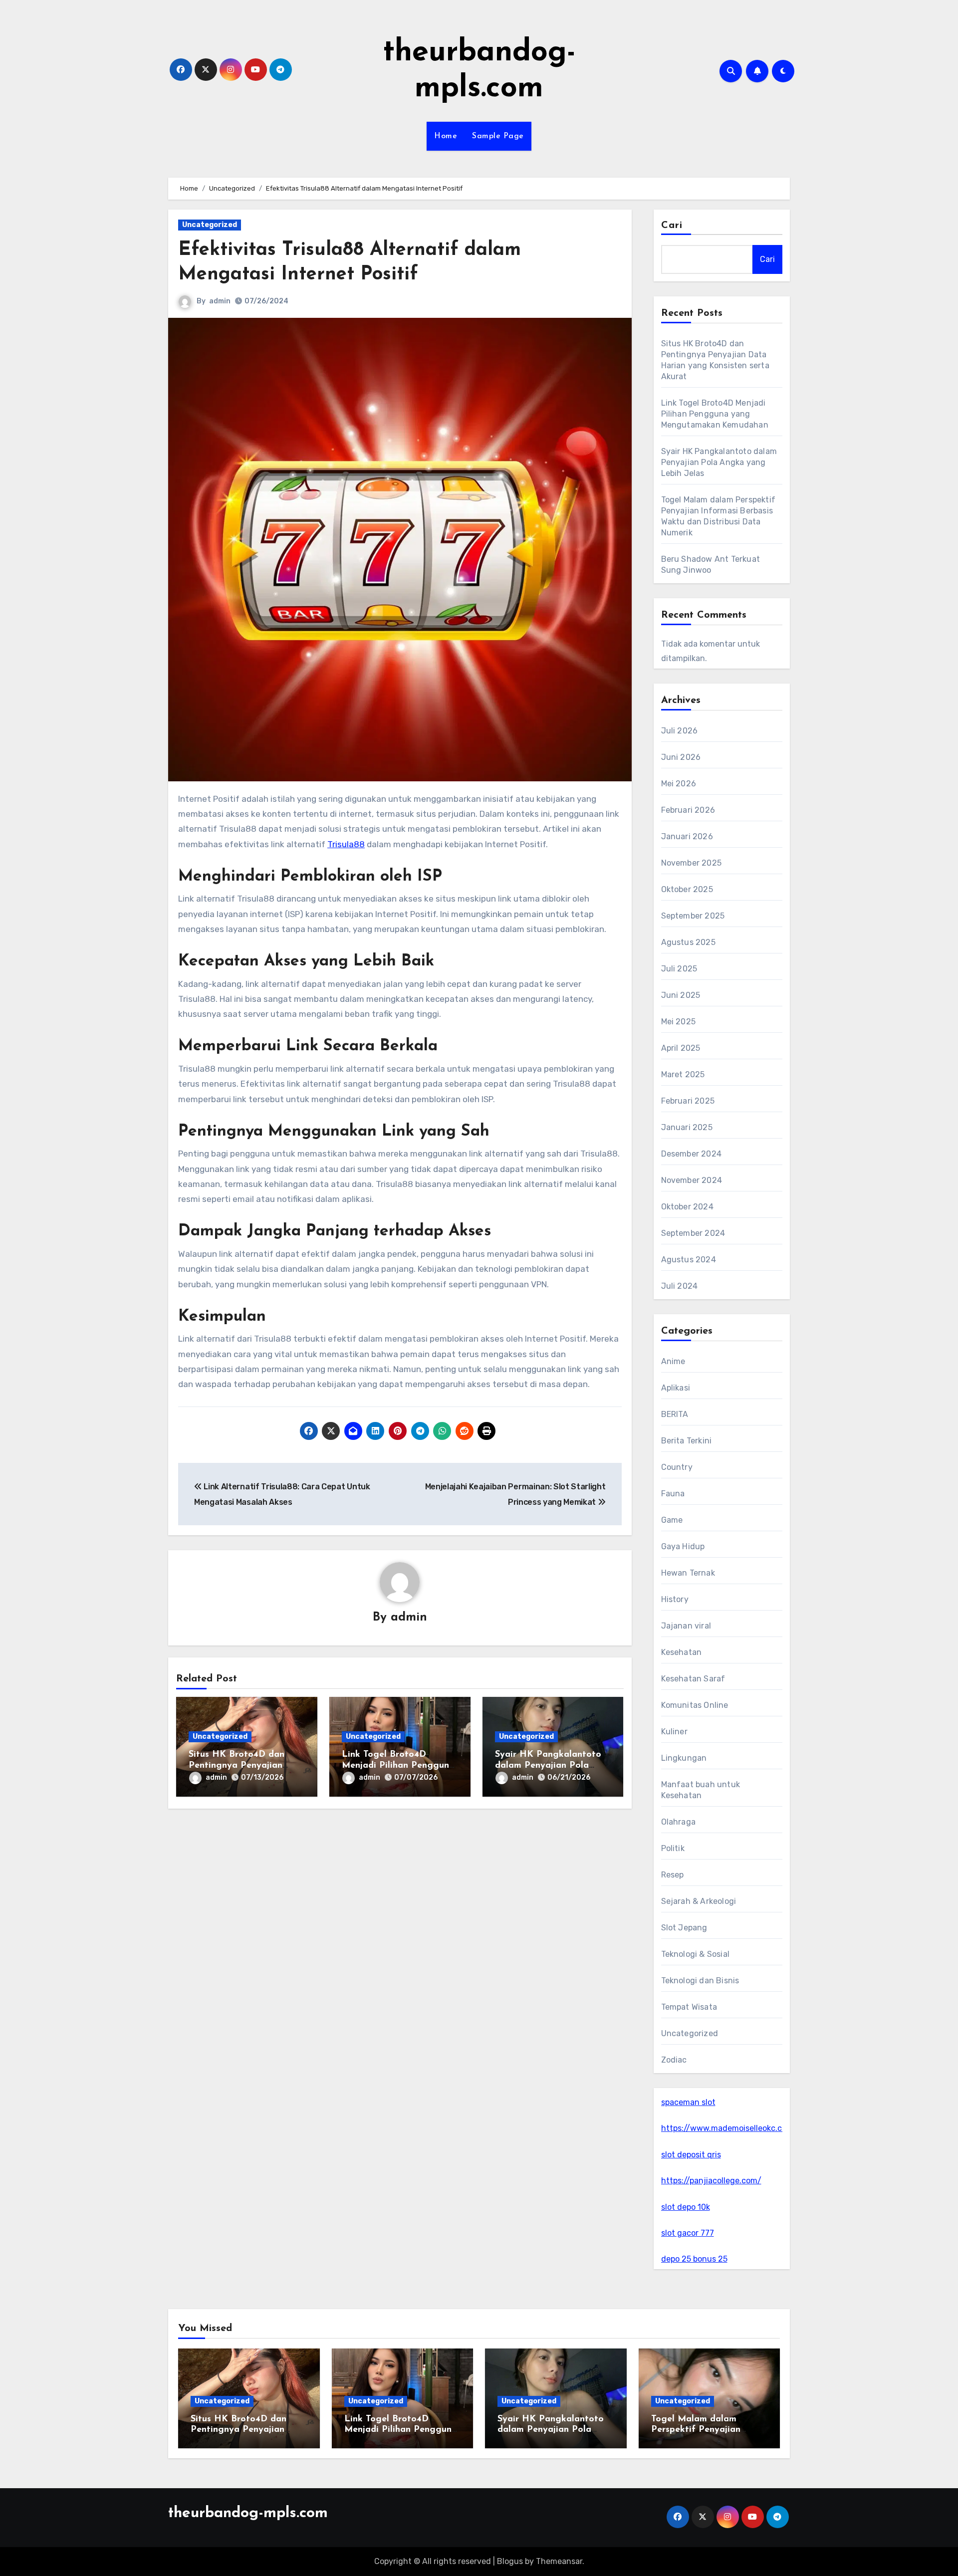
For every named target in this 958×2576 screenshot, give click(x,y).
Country (677, 1467)
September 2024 (693, 1233)
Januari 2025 (687, 1127)
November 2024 (692, 1180)
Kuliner (674, 1732)
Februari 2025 (688, 1101)
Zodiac (674, 2060)
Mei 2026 (679, 784)
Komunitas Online (695, 1705)
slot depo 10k (686, 2207)
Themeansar (559, 2561)
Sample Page (498, 136)
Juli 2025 (679, 969)
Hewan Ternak (688, 1573)
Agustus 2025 (688, 942)
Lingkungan (684, 1758)
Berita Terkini (687, 1441)
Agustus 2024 (689, 1260)
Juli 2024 (680, 1286)
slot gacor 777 (688, 2233)
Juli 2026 (680, 731)
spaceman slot (688, 2102)
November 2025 (692, 863)
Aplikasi (676, 1388)
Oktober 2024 (687, 1207)
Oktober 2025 (687, 889)
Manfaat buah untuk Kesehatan (701, 1790)
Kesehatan (682, 1652)
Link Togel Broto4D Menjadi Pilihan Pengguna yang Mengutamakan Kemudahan (715, 414)
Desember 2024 (692, 1154)
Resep (673, 1875)
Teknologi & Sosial (696, 1954)
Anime (673, 1361)
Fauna (673, 1494)
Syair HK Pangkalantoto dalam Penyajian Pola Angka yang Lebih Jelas (548, 1765)
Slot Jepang (684, 1928)
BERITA (675, 1414)
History (675, 1599)
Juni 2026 (681, 757)
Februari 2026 (688, 810)
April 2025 (681, 1048)
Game (672, 1520)
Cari (672, 226)
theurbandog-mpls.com (248, 2513)
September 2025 (693, 916)
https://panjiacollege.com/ (711, 2181)
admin (220, 301)
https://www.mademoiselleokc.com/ (729, 2128)
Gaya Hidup (683, 1546)
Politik (673, 1848)
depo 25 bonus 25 (694, 2259)
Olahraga (679, 1822)
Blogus (510, 2561)
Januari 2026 (687, 836)
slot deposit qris (691, 2155)
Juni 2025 (681, 995)
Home (446, 136)
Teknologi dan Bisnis (700, 1981)
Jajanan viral (686, 1626)
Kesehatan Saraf (693, 1679)
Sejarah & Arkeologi (699, 1901)
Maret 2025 (683, 1074)
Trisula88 (346, 844)
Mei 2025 (679, 1022)
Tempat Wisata (689, 2007)
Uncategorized (210, 225)
